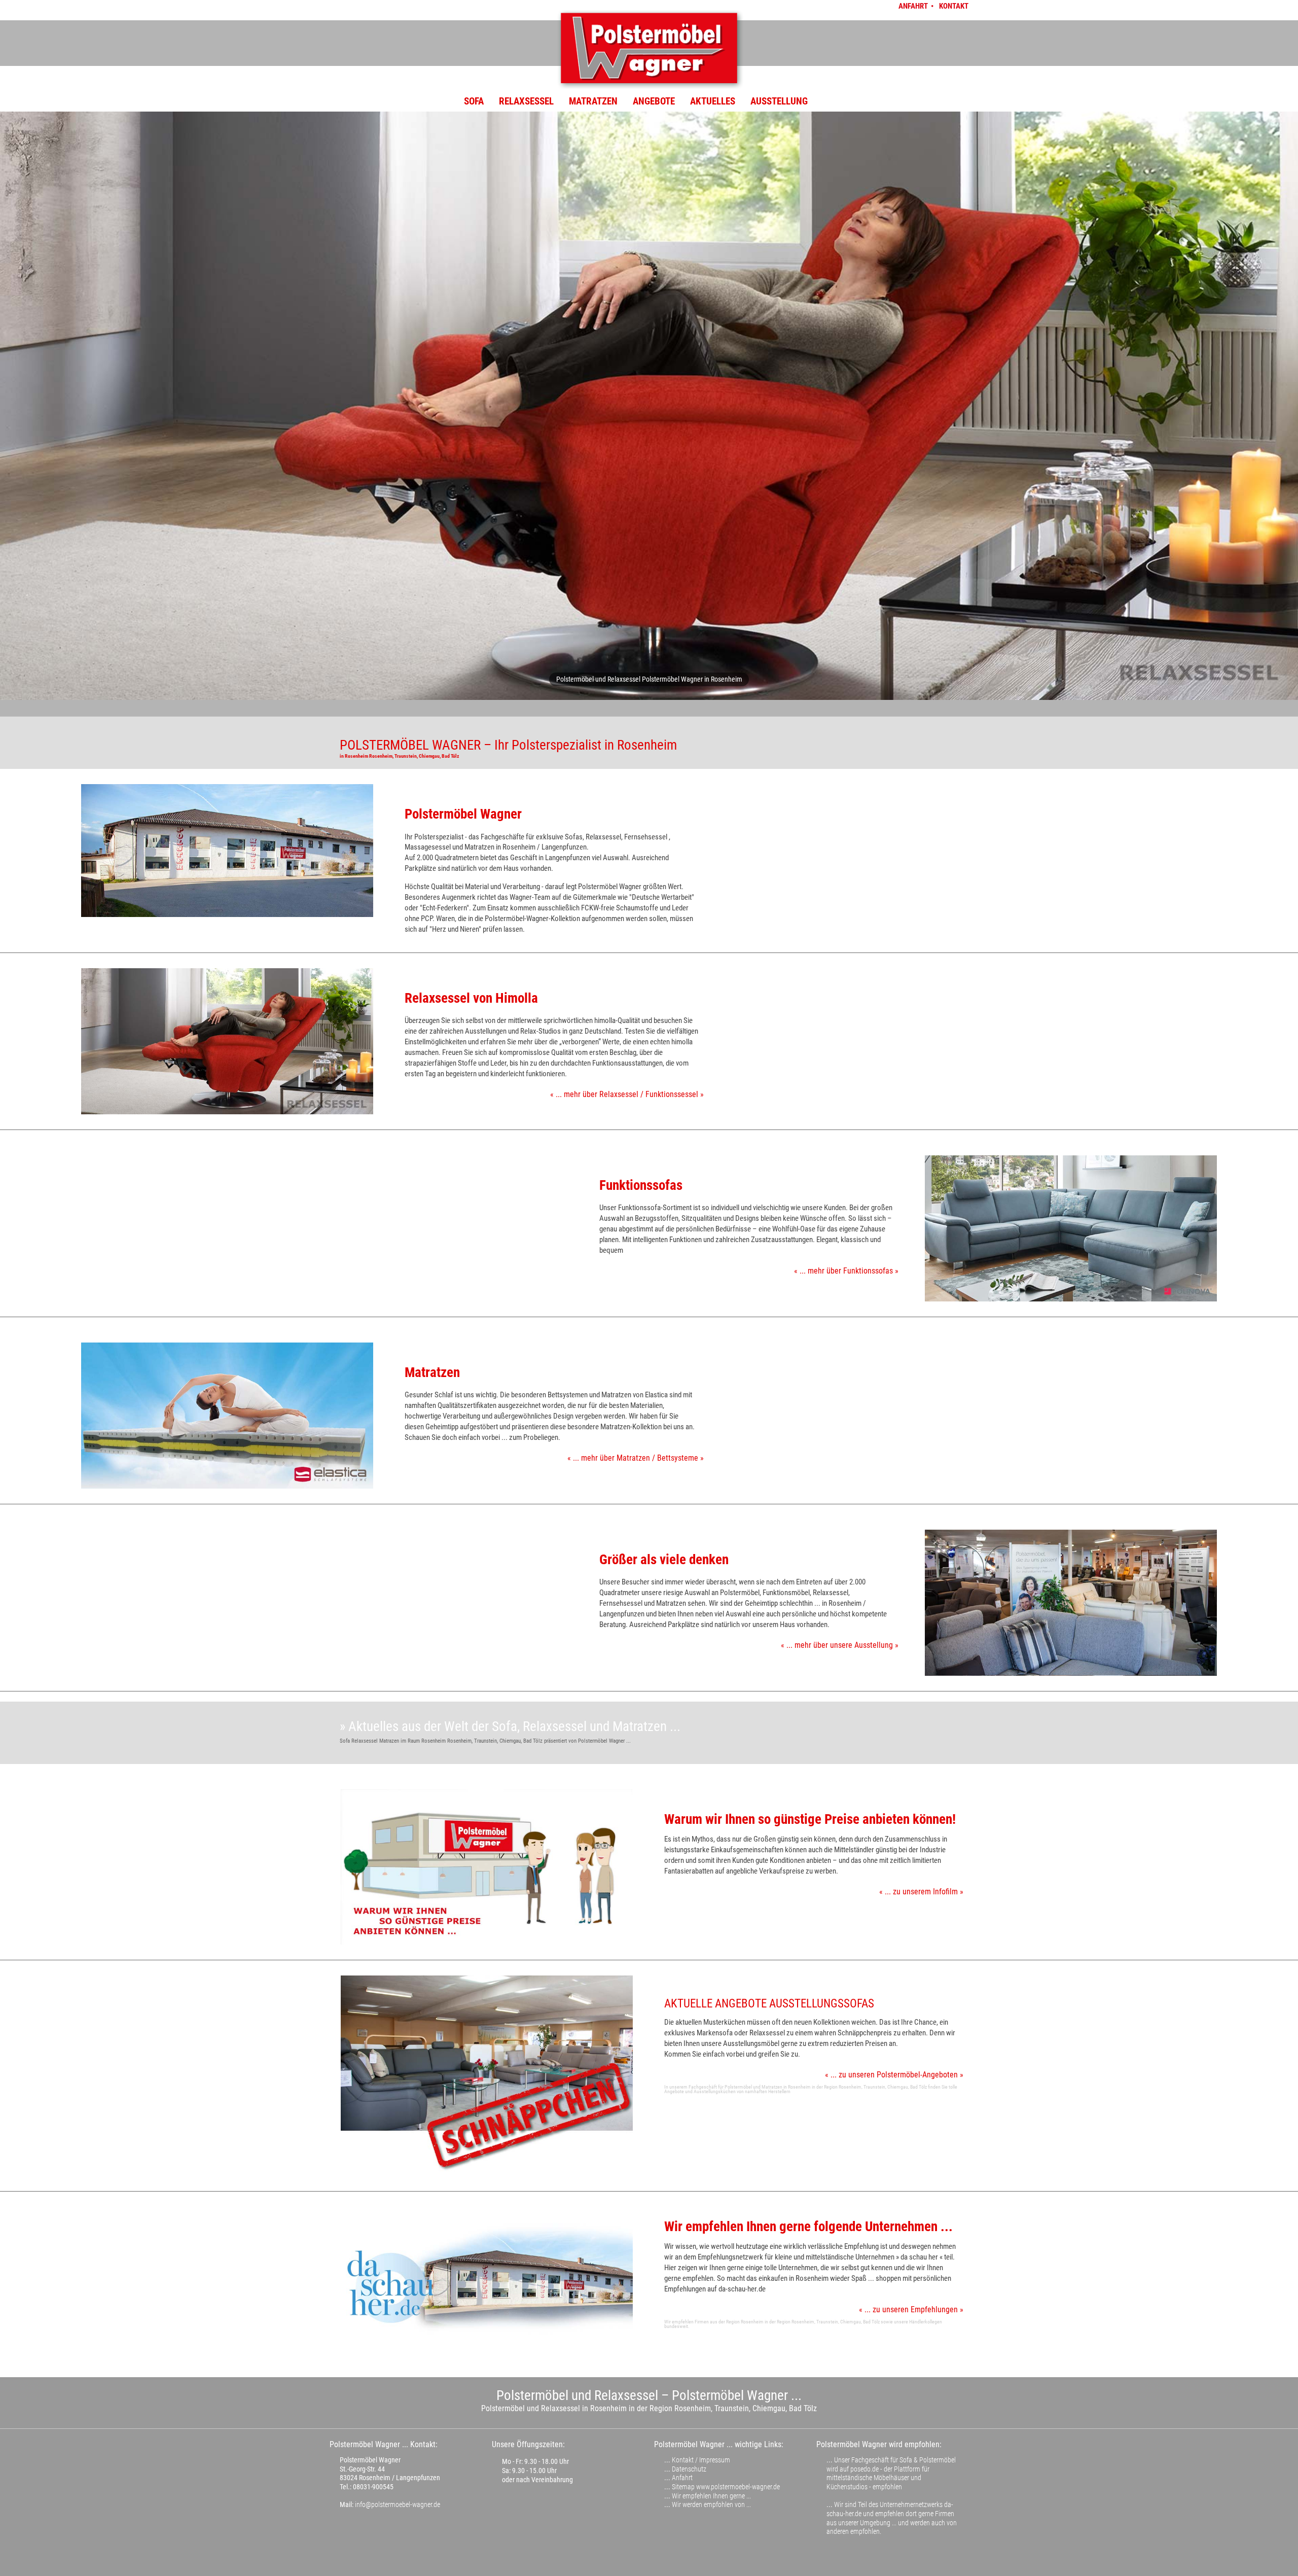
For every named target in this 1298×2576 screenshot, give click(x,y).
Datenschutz (689, 2469)
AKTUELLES (713, 101)
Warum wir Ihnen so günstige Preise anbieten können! (810, 1819)
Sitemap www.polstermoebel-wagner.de (726, 2487)
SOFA (474, 101)
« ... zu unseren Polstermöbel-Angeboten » (894, 2075)
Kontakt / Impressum (701, 2460)
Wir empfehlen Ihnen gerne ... (711, 2496)
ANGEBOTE (654, 101)
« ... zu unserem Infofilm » (921, 1892)
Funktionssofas (641, 1185)
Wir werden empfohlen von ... (711, 2504)
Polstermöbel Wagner (463, 814)
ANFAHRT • (917, 6)
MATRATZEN (593, 101)
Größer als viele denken (664, 1560)
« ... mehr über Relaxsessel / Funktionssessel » (627, 1094)
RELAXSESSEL (526, 101)
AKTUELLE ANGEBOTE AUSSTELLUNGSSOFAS (769, 2004)
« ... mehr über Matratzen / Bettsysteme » (636, 1458)
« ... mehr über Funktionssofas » (846, 1271)
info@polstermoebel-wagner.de (398, 2504)
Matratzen (432, 1372)
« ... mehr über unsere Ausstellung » (840, 1645)
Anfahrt (682, 2478)
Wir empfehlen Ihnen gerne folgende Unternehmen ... (808, 2227)
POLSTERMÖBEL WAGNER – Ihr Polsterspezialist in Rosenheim (508, 745)
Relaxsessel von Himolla (471, 998)
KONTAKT (954, 6)
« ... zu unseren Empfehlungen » (911, 2309)
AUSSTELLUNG (779, 101)
